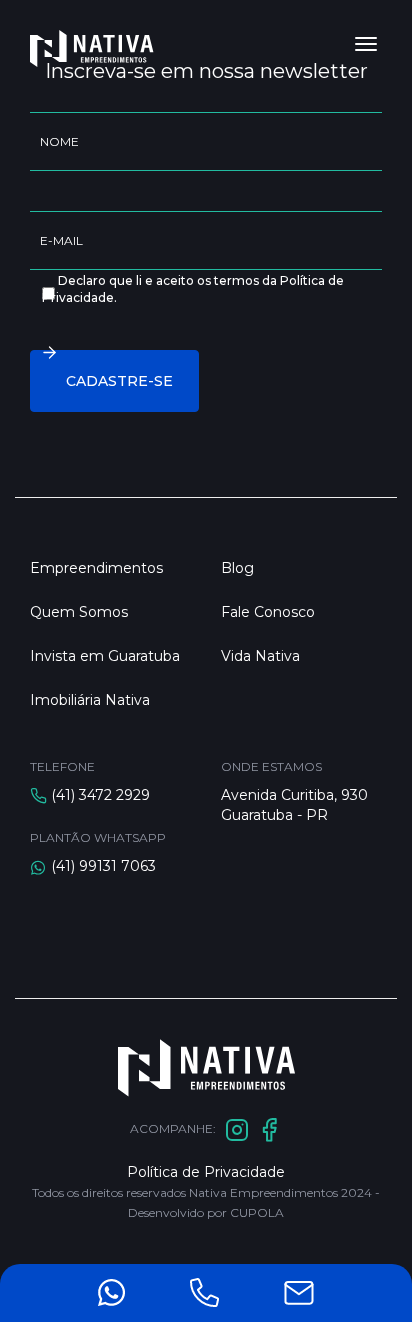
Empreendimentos (96, 568)
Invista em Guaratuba (105, 656)
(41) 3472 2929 (100, 795)
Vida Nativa (260, 656)
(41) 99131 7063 (103, 866)
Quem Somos (79, 612)
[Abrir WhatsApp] (362, 1271)
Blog (237, 568)
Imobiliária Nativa (90, 700)
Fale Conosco (268, 612)
